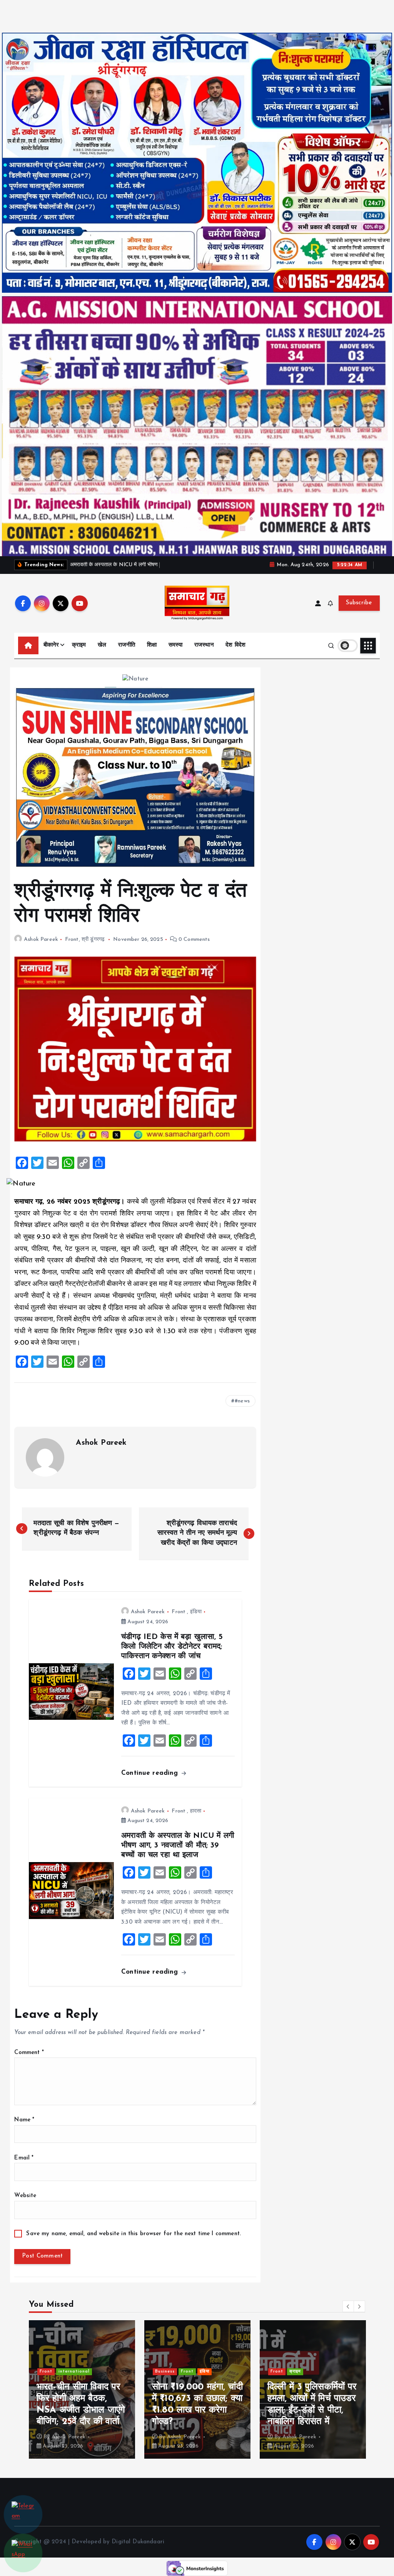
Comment (29, 2053)
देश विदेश (235, 645)
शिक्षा (152, 645)
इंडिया (196, 1612)
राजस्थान (204, 645)
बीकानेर (51, 645)
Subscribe (359, 603)
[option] (82, 2389)
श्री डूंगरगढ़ (93, 940)
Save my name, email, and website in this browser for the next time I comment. (134, 2234)
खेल (102, 645)
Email (24, 2158)
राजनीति (127, 645)
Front (72, 940)
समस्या (176, 645)
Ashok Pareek (41, 940)
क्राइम (79, 645)
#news (242, 1401)
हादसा (196, 1811)
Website (25, 2196)
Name (24, 2120)
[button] (348, 2306)
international (305, 2360)
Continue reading (151, 1773)
